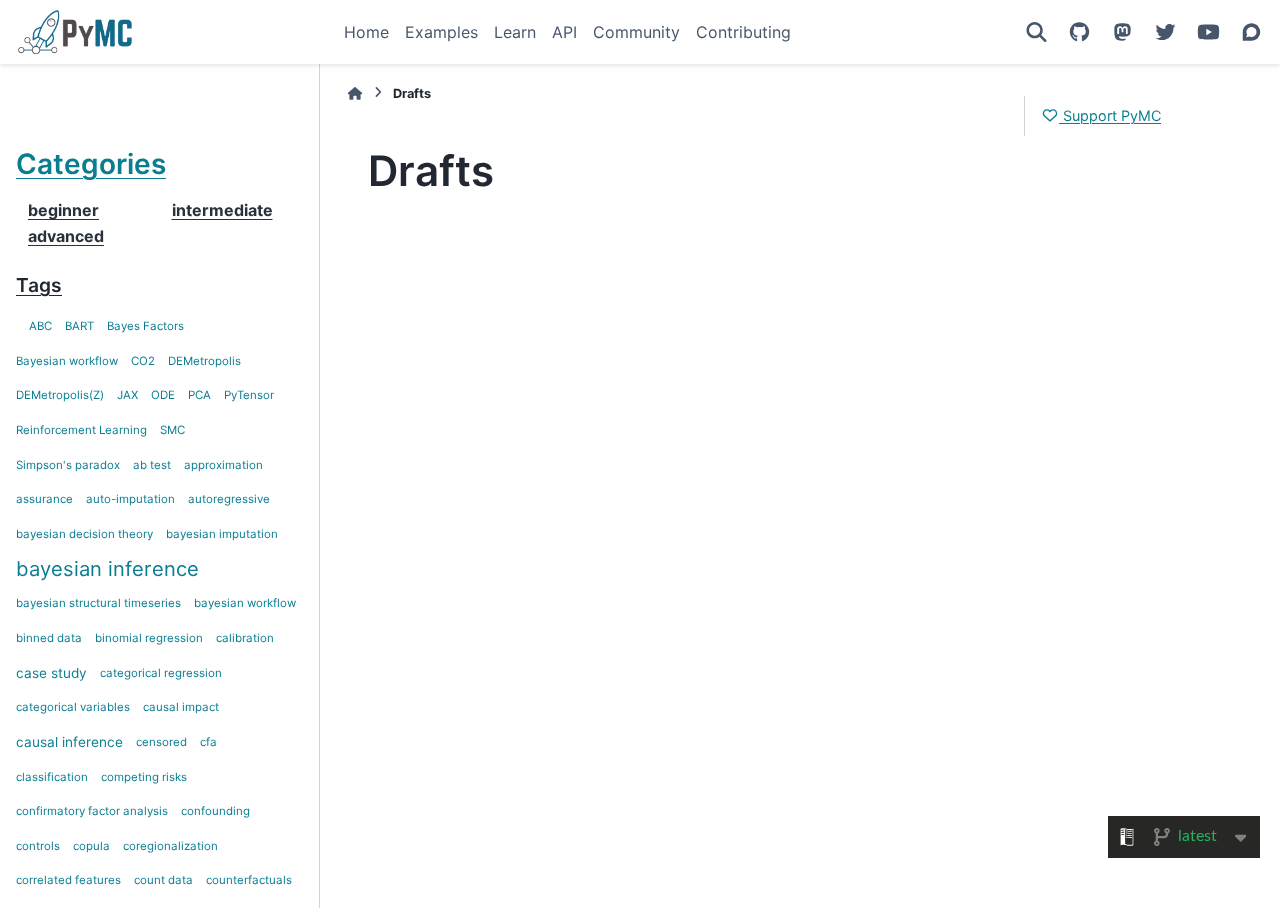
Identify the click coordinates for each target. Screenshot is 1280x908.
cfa (208, 742)
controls (38, 846)
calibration (245, 638)
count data (163, 880)
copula (91, 846)
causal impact (181, 707)
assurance (44, 499)
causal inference (69, 742)
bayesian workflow (245, 603)
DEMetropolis (204, 361)
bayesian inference (107, 569)
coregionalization (170, 846)
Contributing (743, 32)
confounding (215, 811)
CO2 (143, 361)
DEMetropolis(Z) (60, 395)
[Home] (355, 93)
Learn (515, 32)
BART (79, 326)
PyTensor (249, 395)
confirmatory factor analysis (92, 811)
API (564, 32)
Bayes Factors (145, 326)
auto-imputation (130, 499)
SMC (172, 430)
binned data (49, 638)
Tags (39, 285)
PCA (199, 395)
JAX (127, 395)
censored (161, 742)
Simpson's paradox (68, 465)
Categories (91, 164)
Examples (441, 32)
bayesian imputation (222, 534)
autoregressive (229, 499)
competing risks (144, 777)
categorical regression (161, 673)
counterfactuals (249, 880)
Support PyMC (1110, 115)
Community (636, 32)
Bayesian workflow (67, 361)
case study (51, 673)
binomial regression (149, 638)
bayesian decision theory (84, 534)
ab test (152, 465)
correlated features (68, 880)
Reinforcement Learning (81, 430)
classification (52, 777)
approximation (223, 465)
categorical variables (73, 707)
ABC (40, 326)
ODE (163, 395)
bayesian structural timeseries (98, 603)
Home (366, 32)
